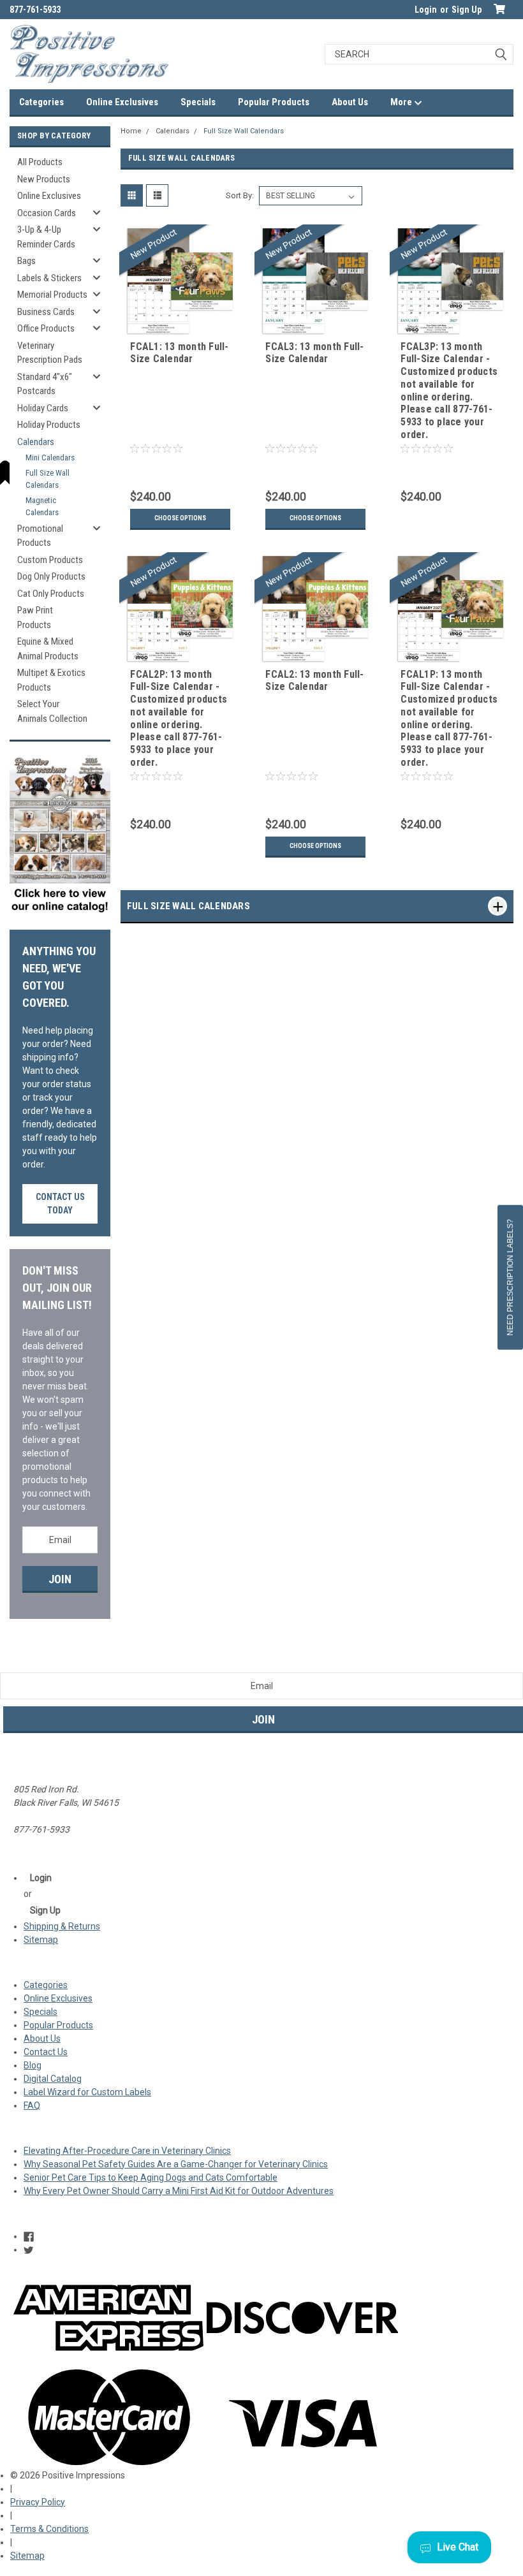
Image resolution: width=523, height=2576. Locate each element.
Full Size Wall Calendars (244, 131)
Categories (41, 102)
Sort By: (240, 195)
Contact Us (46, 2052)
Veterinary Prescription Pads (50, 353)
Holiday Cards (43, 408)
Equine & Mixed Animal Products (48, 649)
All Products (40, 162)
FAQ (32, 2105)
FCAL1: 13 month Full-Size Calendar (179, 353)
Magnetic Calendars (42, 507)
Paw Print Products (35, 618)
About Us (350, 102)
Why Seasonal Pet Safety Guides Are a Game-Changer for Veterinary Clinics (176, 2164)
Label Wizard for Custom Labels (87, 2092)
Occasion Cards (47, 213)
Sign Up (467, 10)
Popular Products (274, 102)
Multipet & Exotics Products (51, 680)
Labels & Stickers (49, 278)
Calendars (173, 131)
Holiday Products (49, 425)
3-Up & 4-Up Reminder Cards (46, 237)
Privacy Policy (38, 2502)
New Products (44, 179)
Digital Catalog (53, 2079)
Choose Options (180, 518)
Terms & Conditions (49, 2529)
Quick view (180, 327)
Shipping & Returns (62, 1926)
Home (131, 131)
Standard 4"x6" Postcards (45, 384)
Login (426, 10)
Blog (33, 2065)
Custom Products (50, 560)
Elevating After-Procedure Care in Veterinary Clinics (127, 2151)
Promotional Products (40, 536)
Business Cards (46, 312)
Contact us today (60, 1204)
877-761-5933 (35, 10)
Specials (198, 102)
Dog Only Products (51, 576)
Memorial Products (52, 295)
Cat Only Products (51, 594)
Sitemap (41, 1940)
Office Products (46, 328)
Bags (26, 261)
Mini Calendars (50, 457)
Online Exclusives (122, 102)
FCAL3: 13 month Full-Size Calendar (314, 353)
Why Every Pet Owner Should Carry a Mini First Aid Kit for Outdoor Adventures (179, 2191)
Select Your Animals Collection (52, 711)
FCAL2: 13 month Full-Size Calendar (314, 681)
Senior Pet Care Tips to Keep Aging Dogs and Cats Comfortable (151, 2177)
